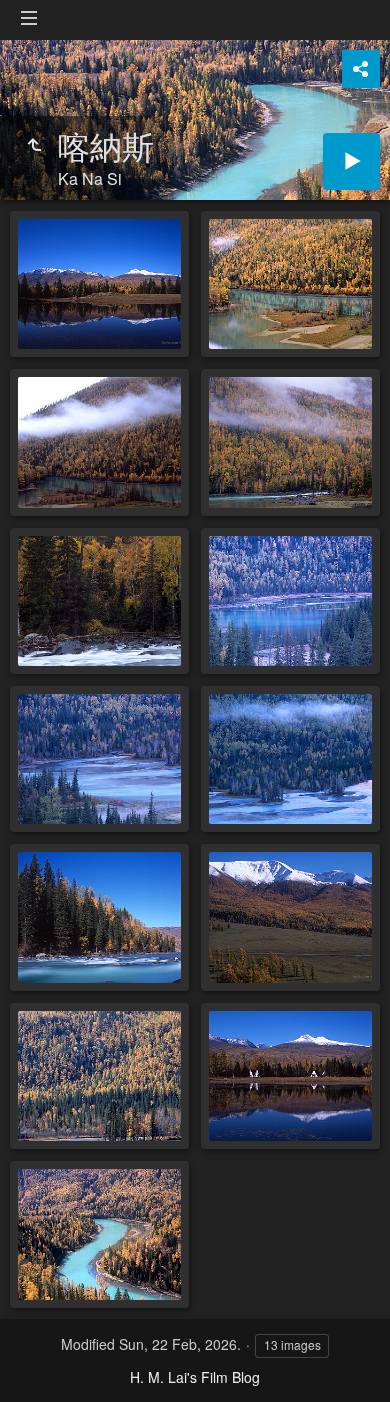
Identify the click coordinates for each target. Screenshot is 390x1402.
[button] (40, 1362)
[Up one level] (34, 145)
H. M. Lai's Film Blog (195, 1377)
